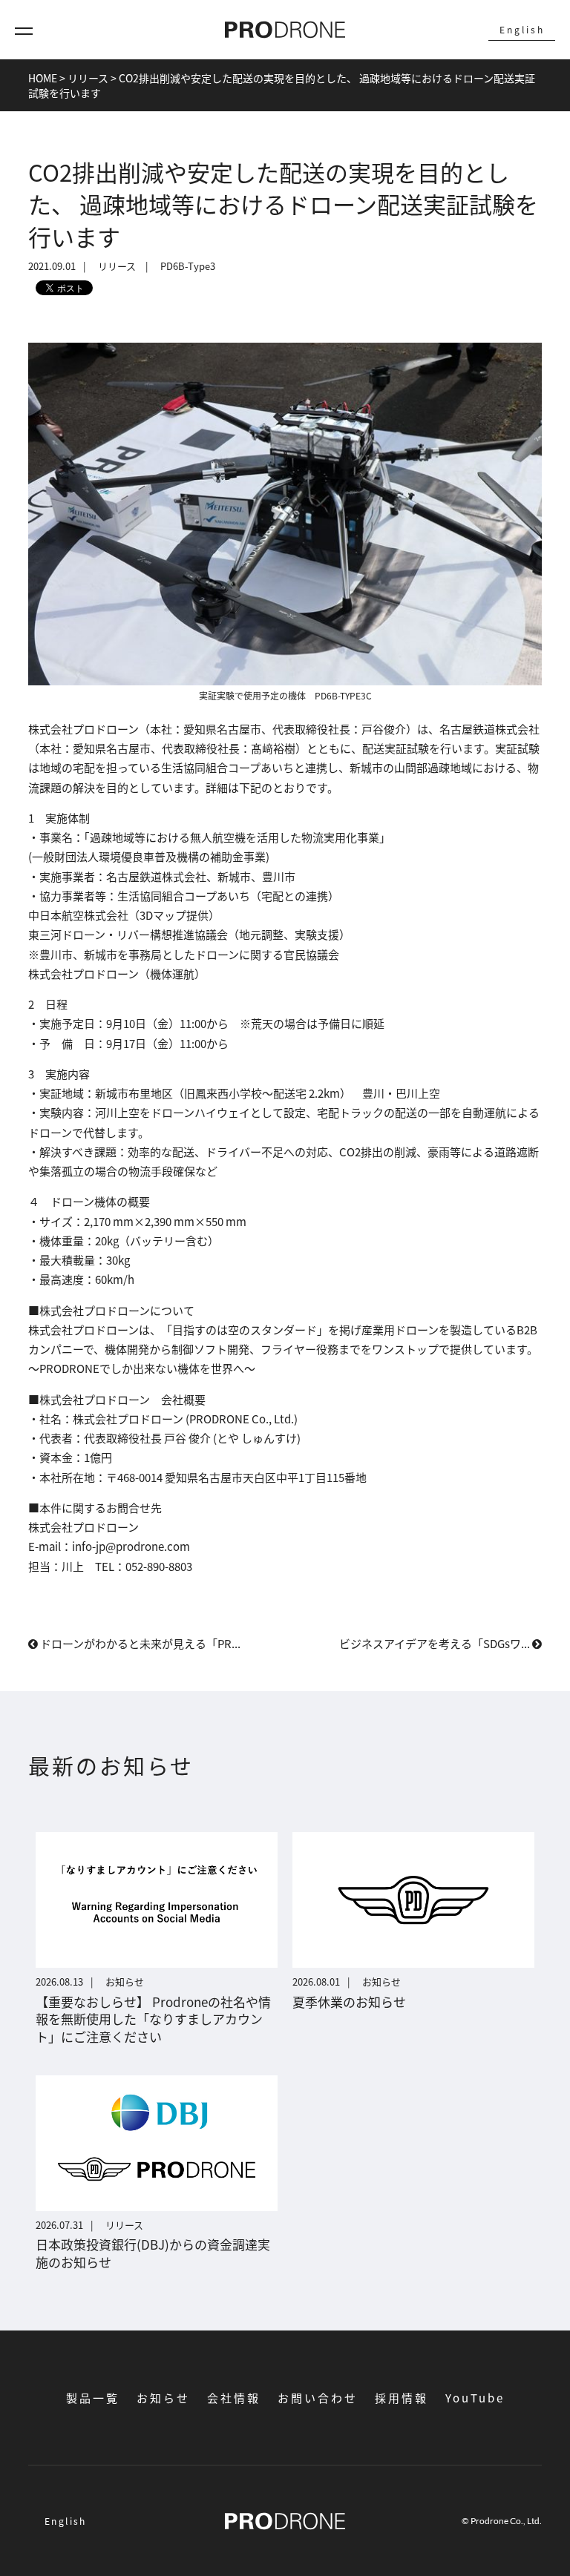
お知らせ (163, 2398)
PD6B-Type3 (188, 266)
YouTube (475, 2398)
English (522, 29)
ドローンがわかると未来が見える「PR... (139, 1643)
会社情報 (234, 2398)
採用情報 (402, 2398)
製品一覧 (93, 2398)
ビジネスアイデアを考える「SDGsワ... (436, 1643)
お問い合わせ (318, 2398)
